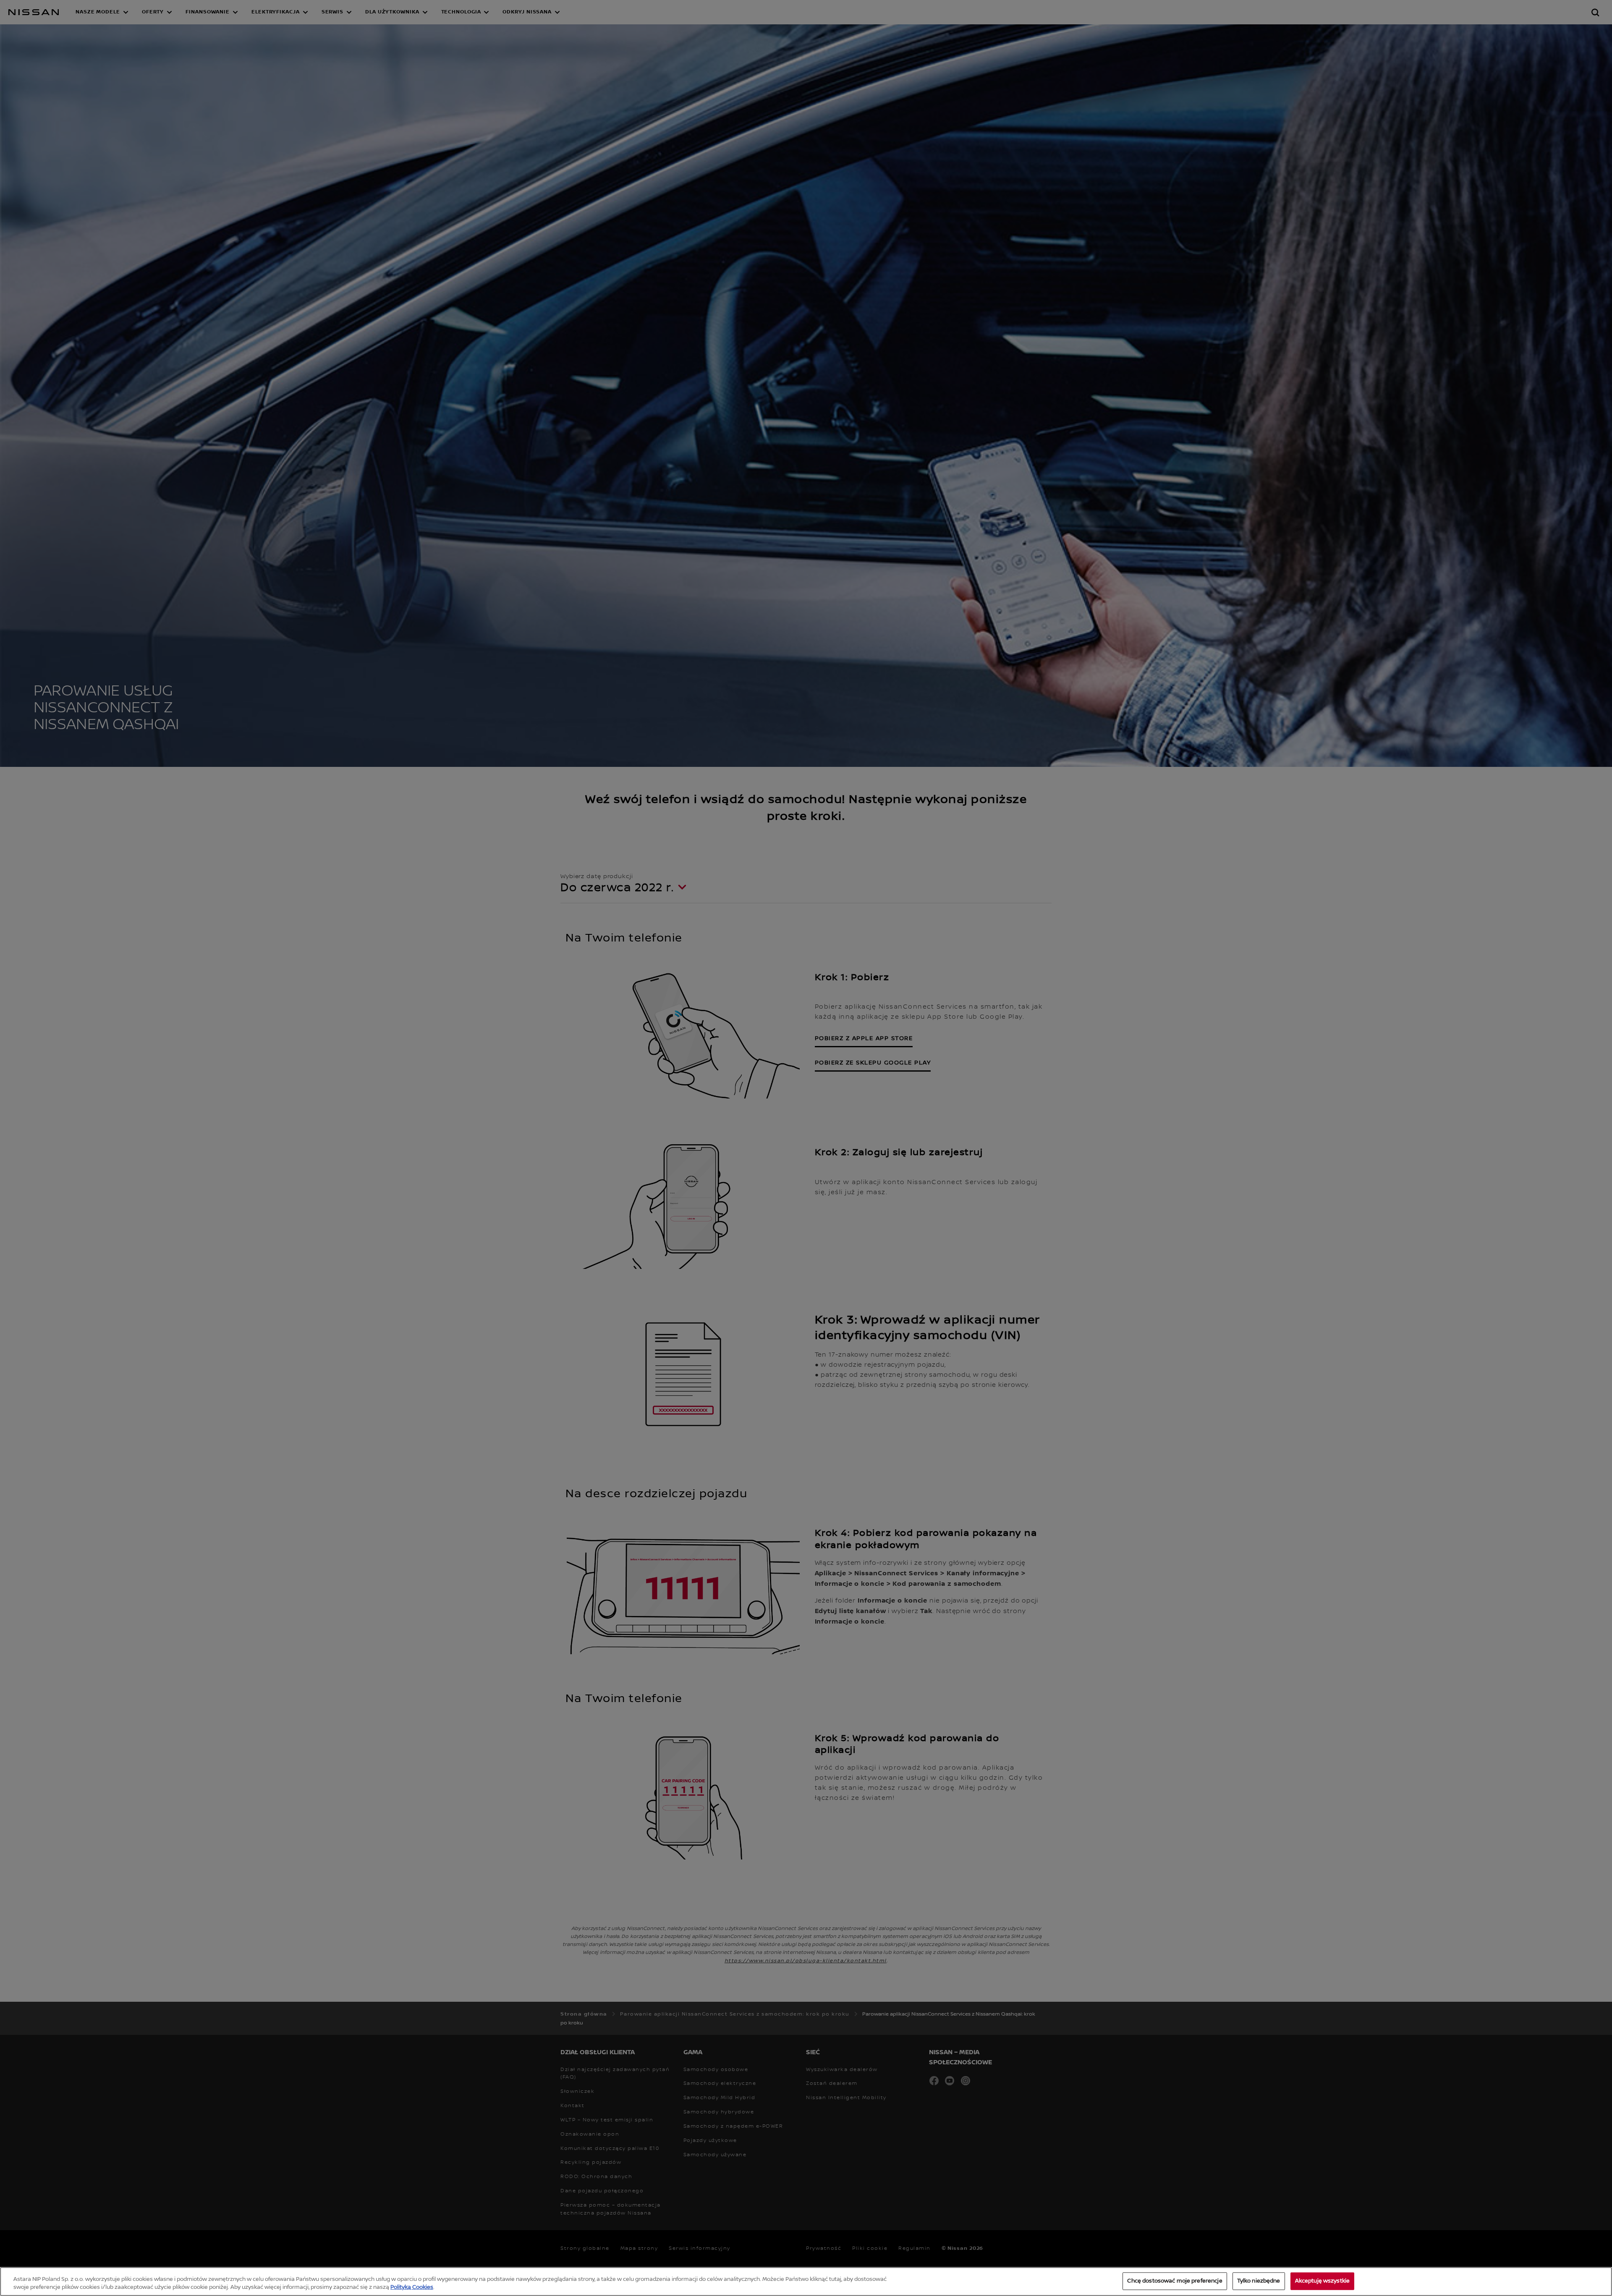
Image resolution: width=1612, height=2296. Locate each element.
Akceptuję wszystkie (1322, 2281)
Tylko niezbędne (1259, 2281)
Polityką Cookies (412, 2287)
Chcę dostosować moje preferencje (1175, 2281)
